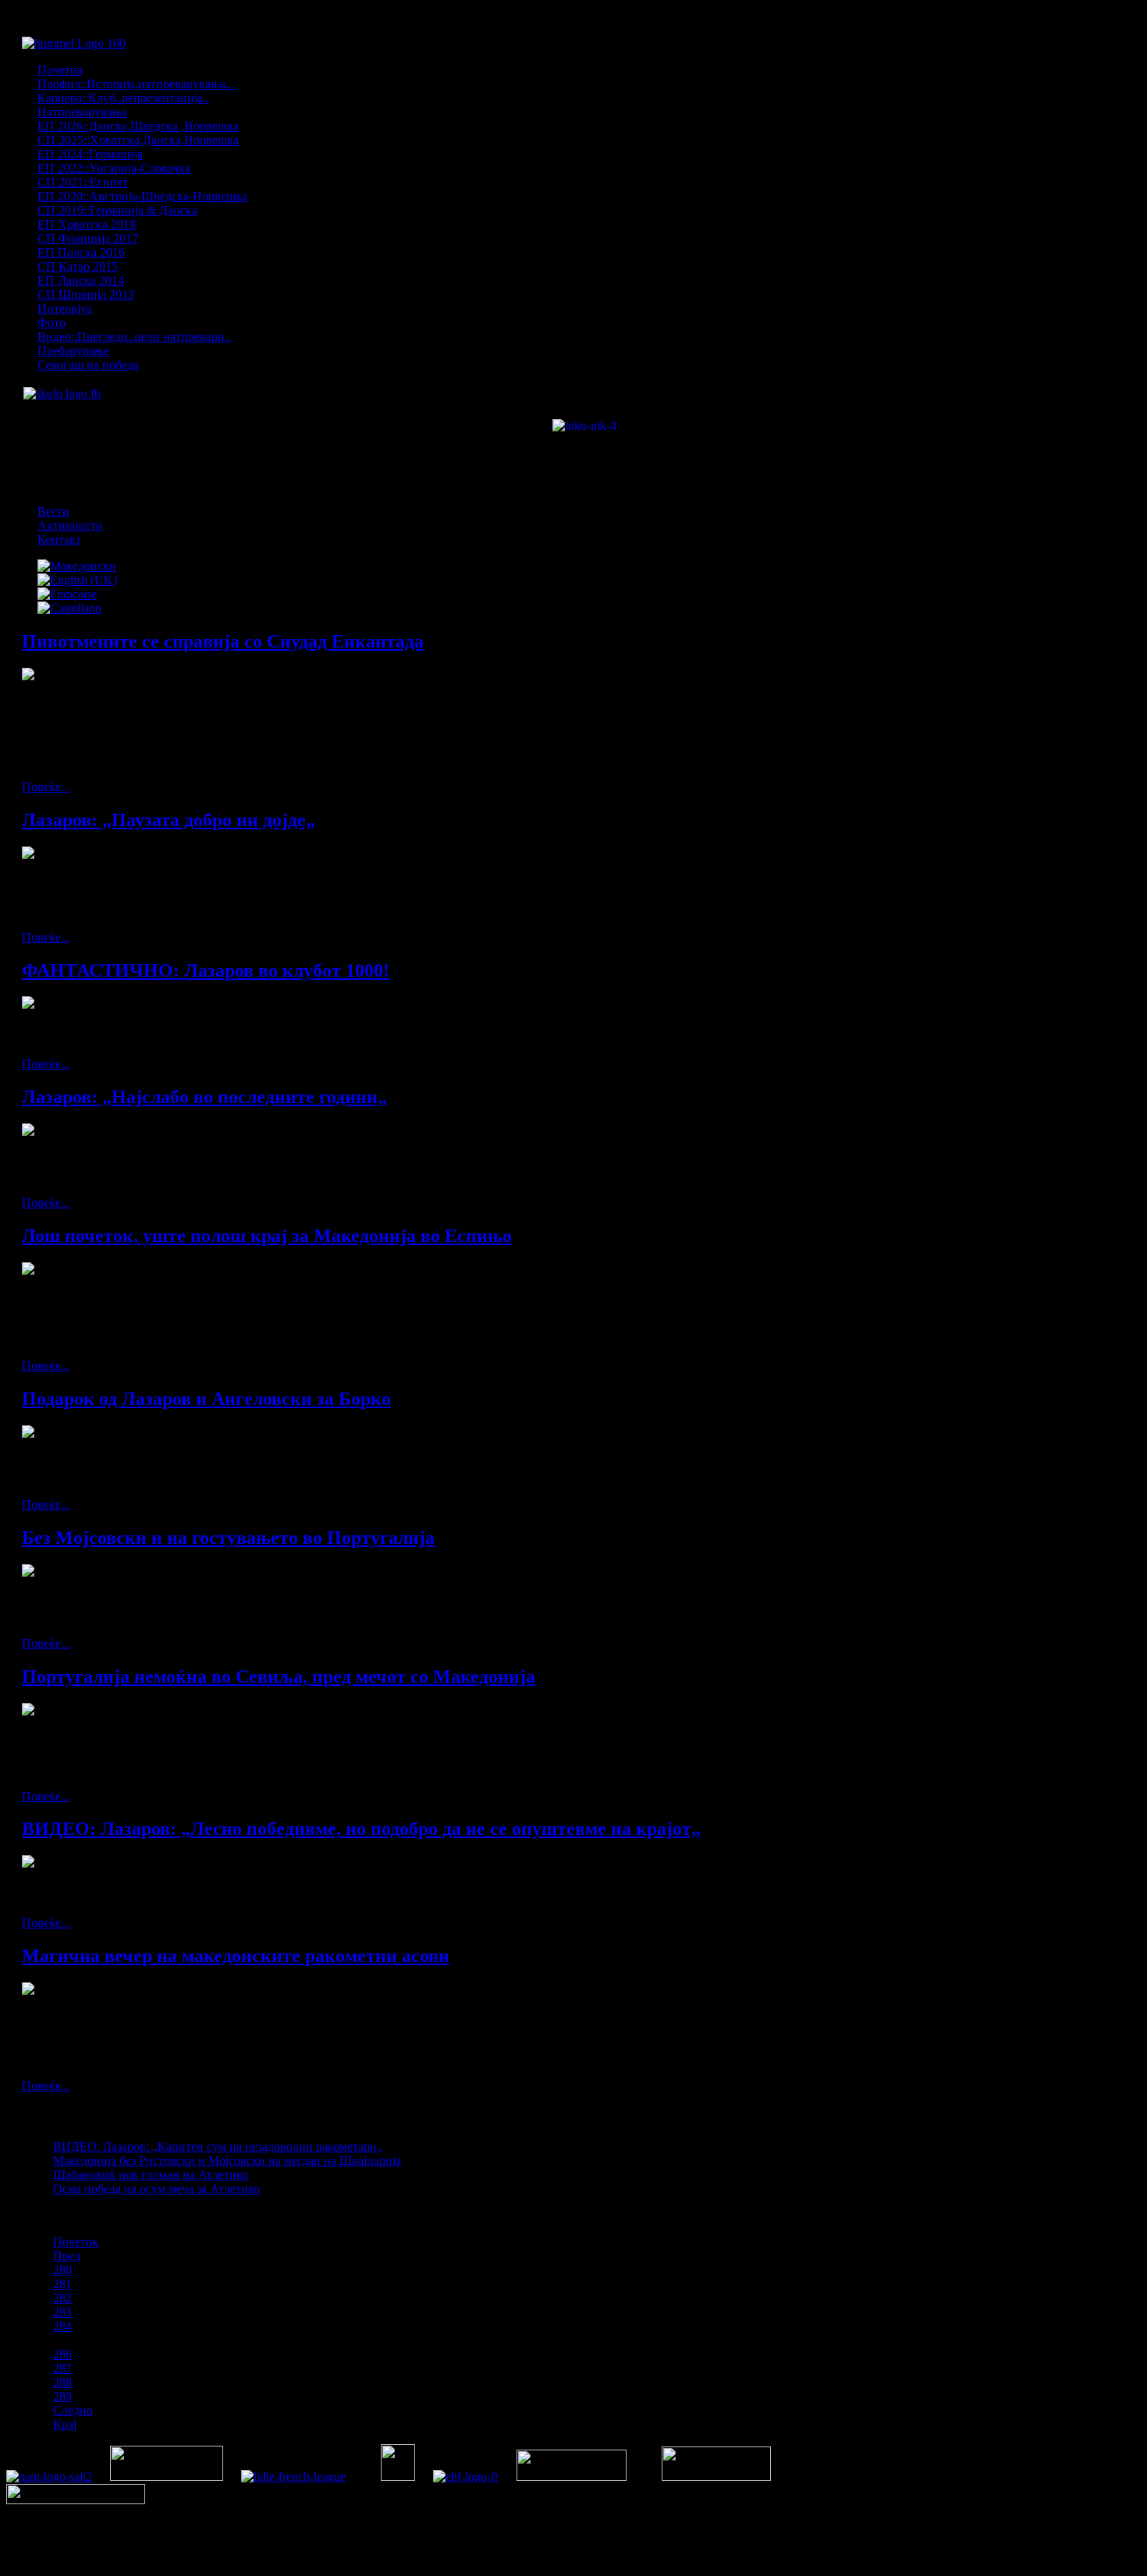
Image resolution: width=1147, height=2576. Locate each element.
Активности (70, 525)
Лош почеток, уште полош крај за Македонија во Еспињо (267, 1236)
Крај (65, 2424)
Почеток (76, 2242)
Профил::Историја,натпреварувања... (136, 84)
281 (62, 2284)
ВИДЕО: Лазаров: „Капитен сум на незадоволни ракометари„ (218, 2147)
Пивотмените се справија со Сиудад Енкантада (223, 641)
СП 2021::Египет (83, 182)
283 (62, 2312)
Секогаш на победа (88, 365)
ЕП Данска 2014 (81, 280)
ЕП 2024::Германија (90, 154)
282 (62, 2298)
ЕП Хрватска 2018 (87, 224)
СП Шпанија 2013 (86, 295)
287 (62, 2368)
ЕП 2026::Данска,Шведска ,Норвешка (138, 126)
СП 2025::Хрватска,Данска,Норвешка (138, 140)
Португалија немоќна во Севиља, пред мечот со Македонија (279, 1677)
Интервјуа (65, 309)
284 (62, 2326)
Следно (73, 2410)
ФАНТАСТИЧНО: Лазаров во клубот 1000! (206, 970)
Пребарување (73, 351)
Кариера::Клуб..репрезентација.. (123, 98)
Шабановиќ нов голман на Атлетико (151, 2175)
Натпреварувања (82, 112)
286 (62, 2354)
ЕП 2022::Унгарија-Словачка (114, 168)
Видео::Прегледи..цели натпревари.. (134, 337)
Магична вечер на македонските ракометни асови (236, 1956)
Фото (51, 323)
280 (62, 2270)
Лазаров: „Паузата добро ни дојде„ (169, 820)
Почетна (60, 70)
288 (62, 2382)
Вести (53, 511)
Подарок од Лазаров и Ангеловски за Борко (206, 1399)
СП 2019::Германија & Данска (117, 210)
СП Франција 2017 (88, 238)
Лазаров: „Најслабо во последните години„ (204, 1097)
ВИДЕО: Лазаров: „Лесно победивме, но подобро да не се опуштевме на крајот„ (361, 1829)
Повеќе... (46, 787)
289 (62, 2396)
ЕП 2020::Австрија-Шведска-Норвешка (142, 196)
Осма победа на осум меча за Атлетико (156, 2189)
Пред (67, 2256)
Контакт (59, 539)
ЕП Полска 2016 (81, 252)
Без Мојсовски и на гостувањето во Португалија (228, 1538)
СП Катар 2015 (78, 266)
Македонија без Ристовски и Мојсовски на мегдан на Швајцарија (227, 2161)
